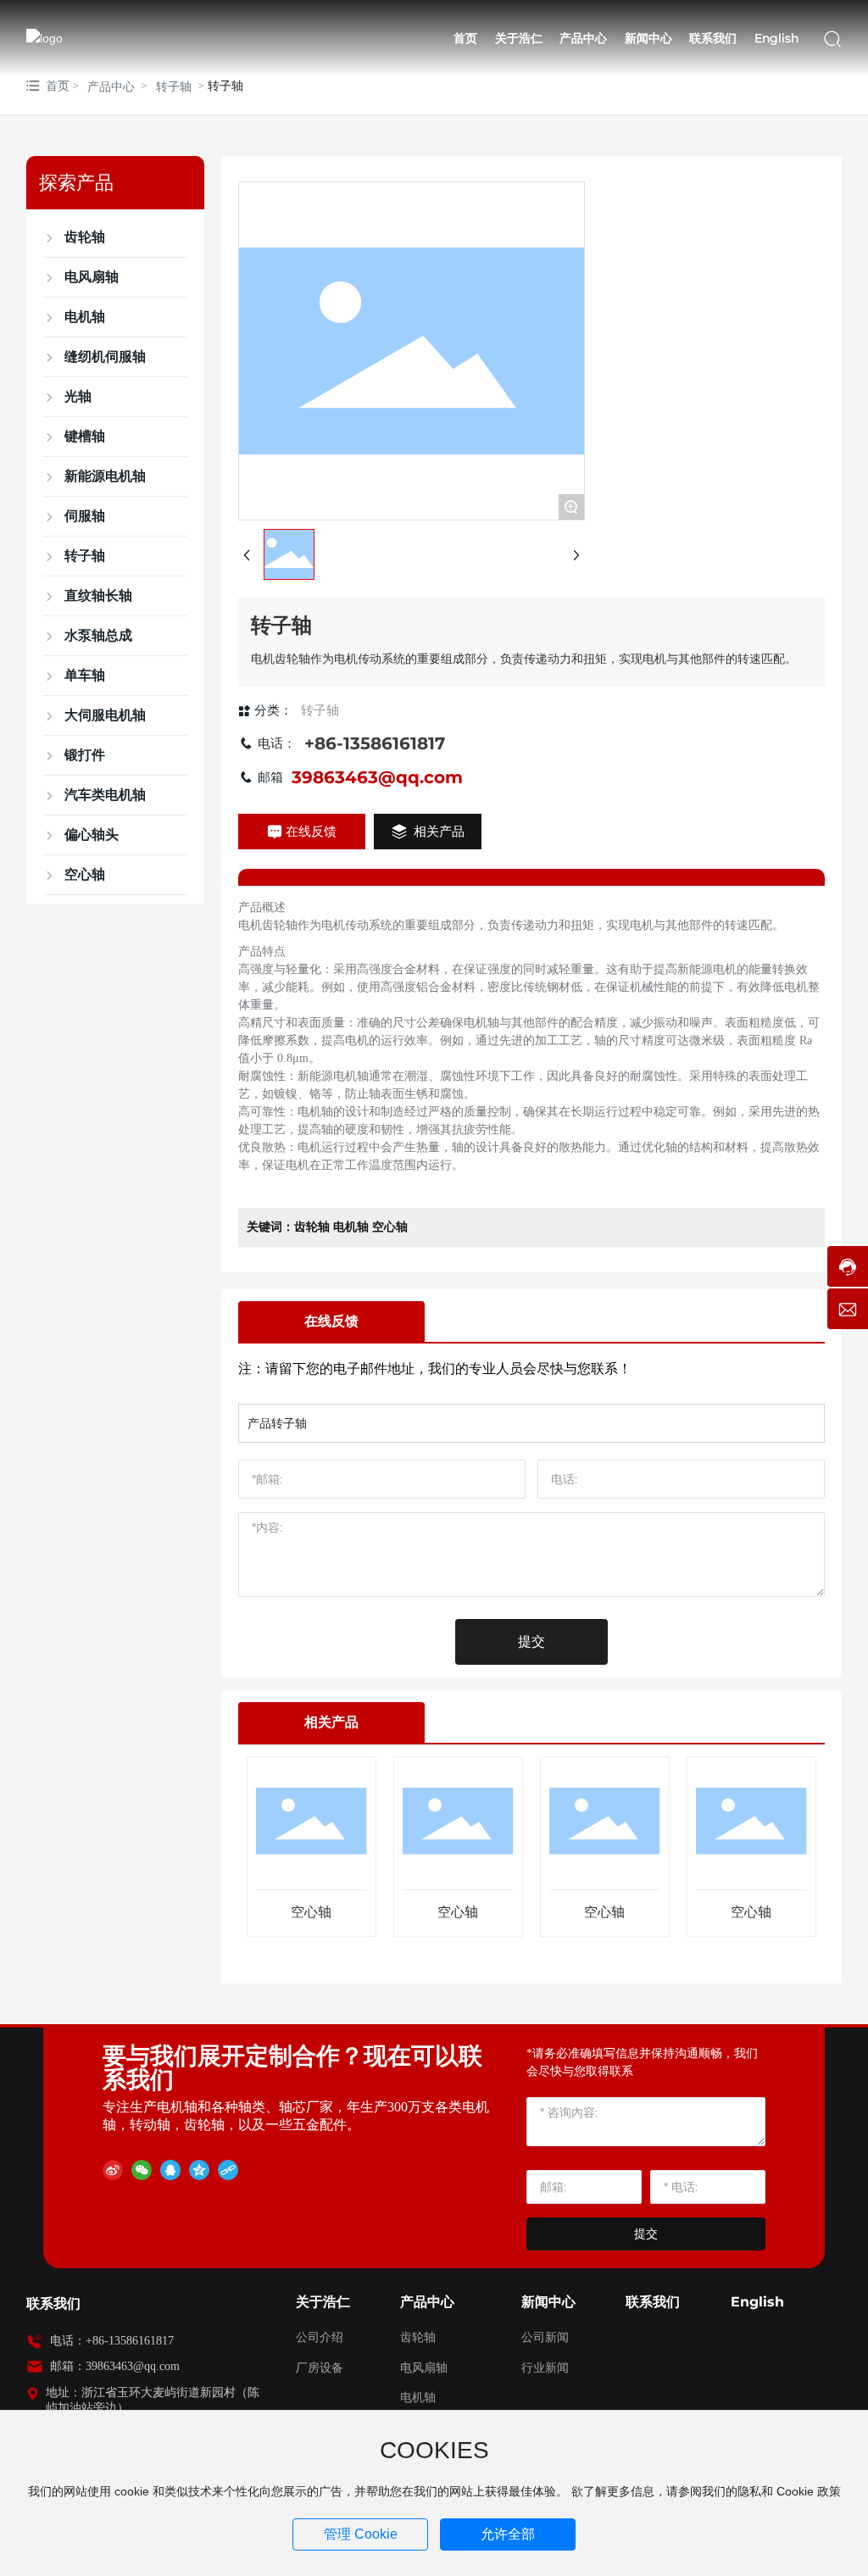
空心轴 (311, 1912)
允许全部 (508, 2534)
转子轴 (174, 86)
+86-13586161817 (375, 743)
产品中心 (111, 86)
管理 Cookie (361, 2534)
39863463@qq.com (377, 777)
